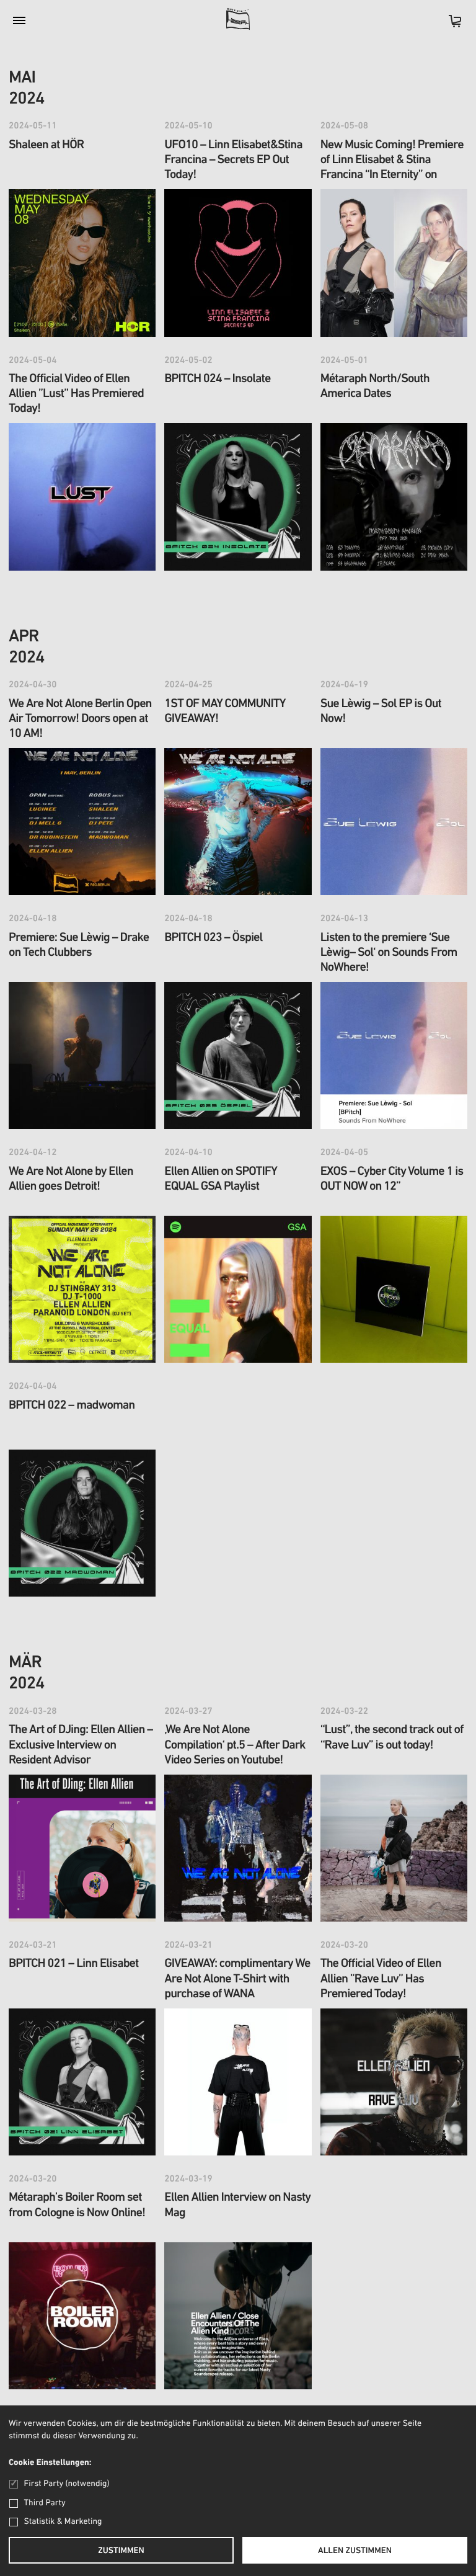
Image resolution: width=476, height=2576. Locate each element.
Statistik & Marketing (63, 2522)
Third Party (45, 2503)
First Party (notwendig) (67, 2484)
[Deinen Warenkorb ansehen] (449, 25)
